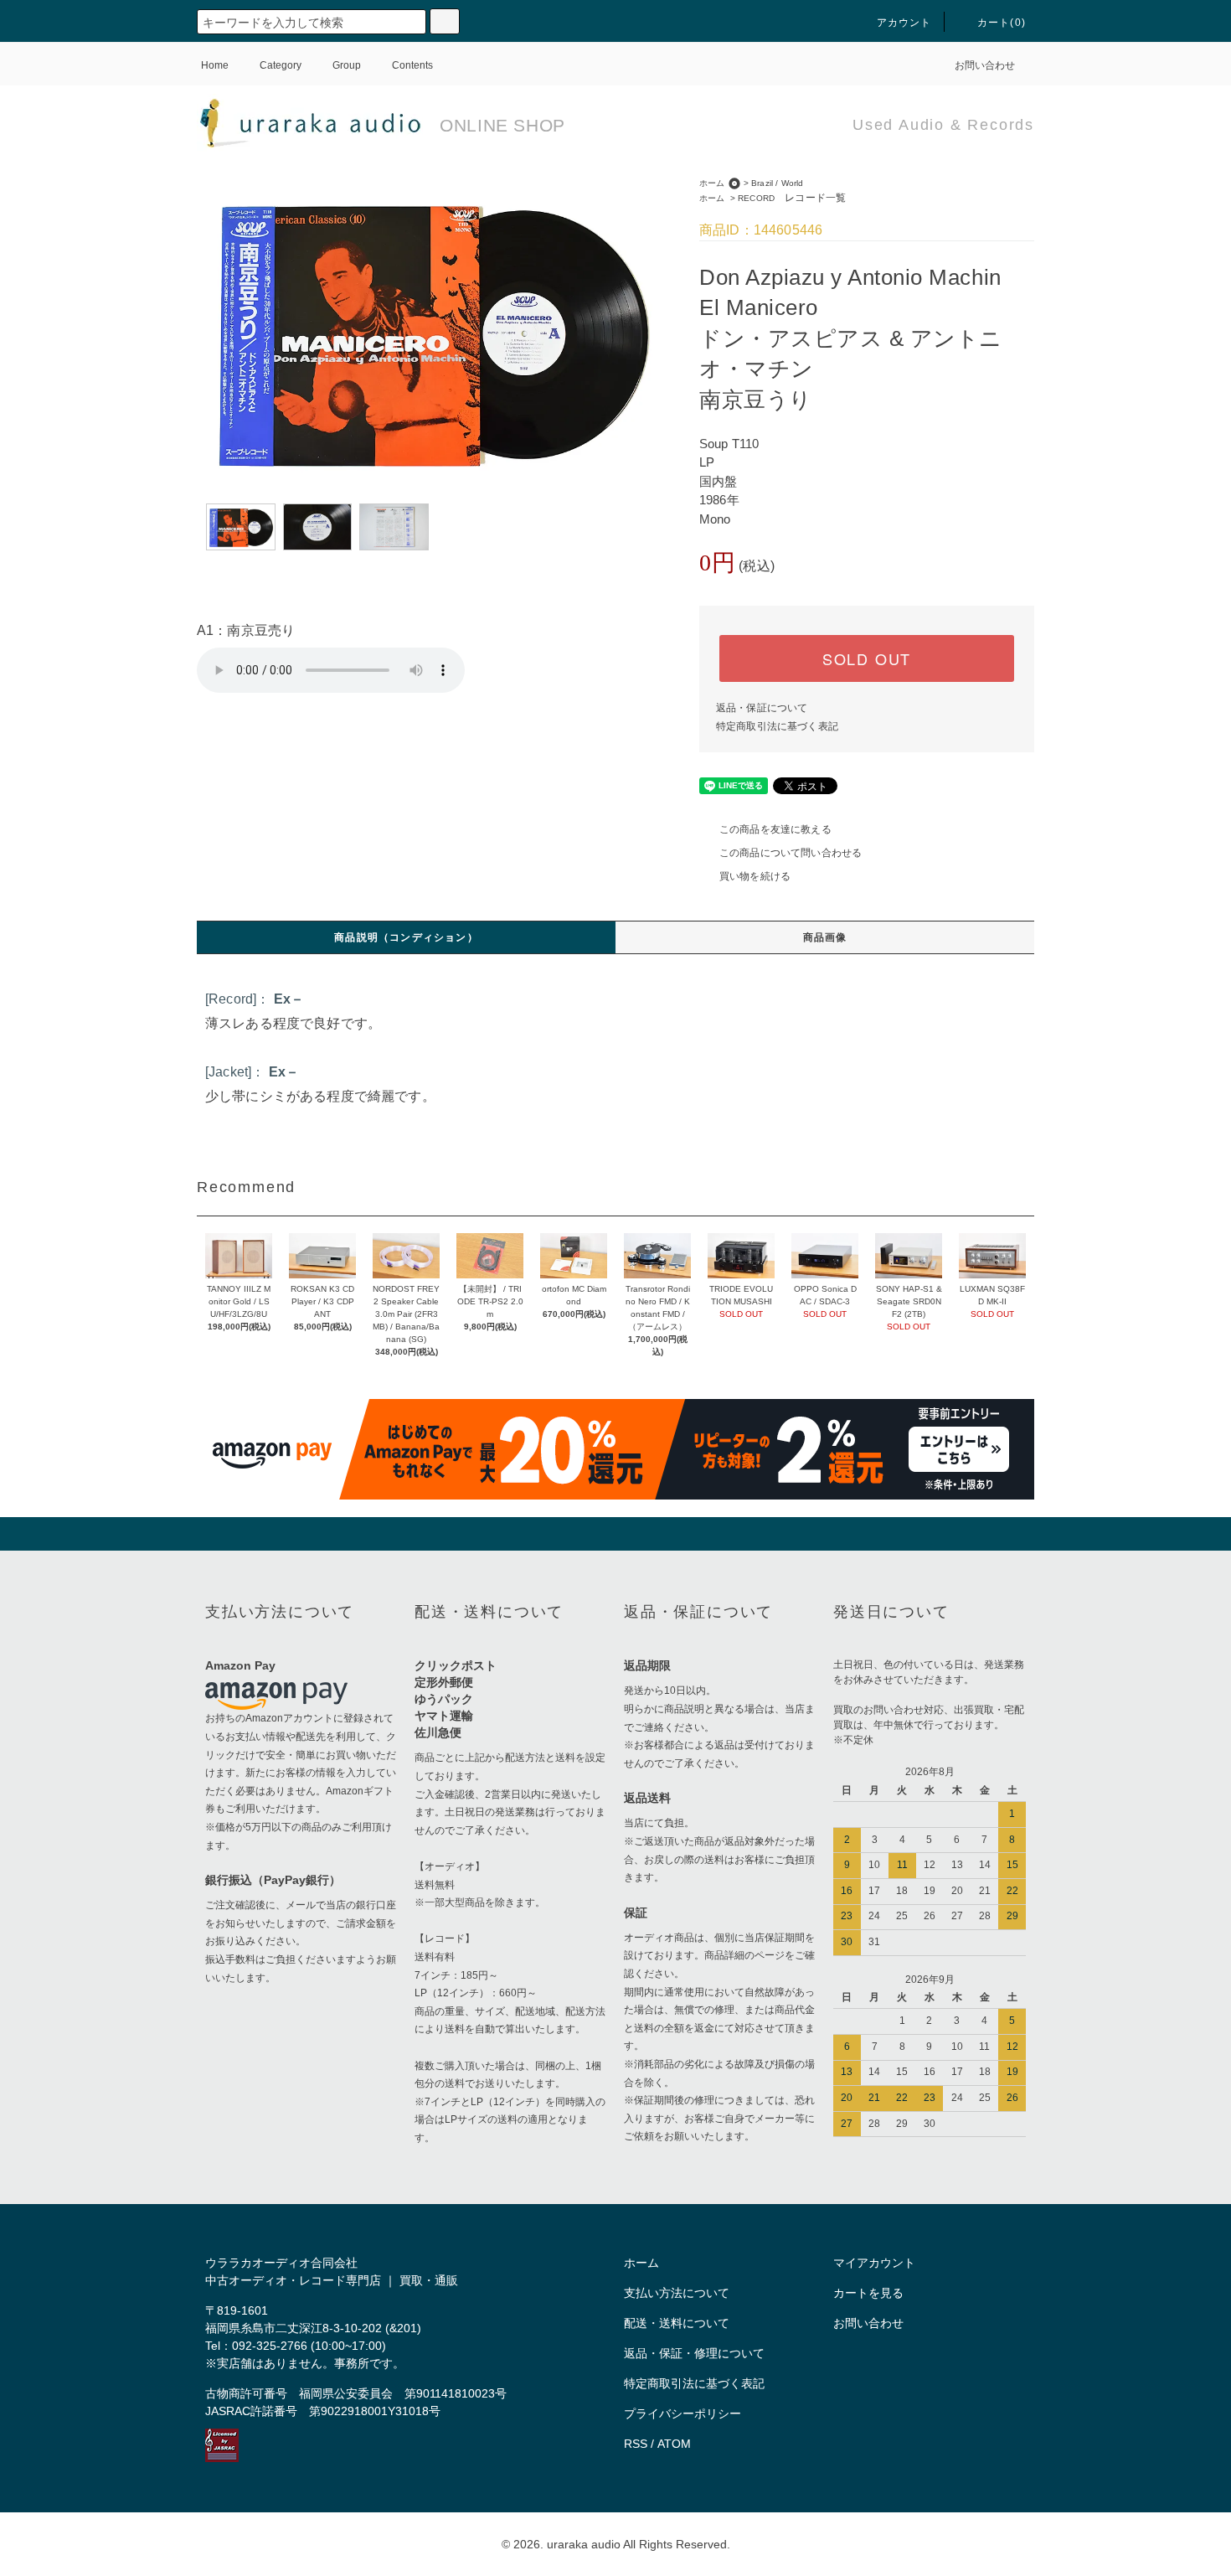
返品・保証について (762, 708)
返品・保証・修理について (694, 2353)
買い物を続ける (755, 876)
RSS (636, 2444)
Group (347, 65)
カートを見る (868, 2293)
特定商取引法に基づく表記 (777, 726)
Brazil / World (777, 183)
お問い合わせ (985, 65)
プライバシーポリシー (682, 2413)
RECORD (792, 198)
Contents (412, 65)
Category (281, 65)
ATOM (674, 2444)
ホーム (712, 183)
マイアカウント (874, 2263)
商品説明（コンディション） (406, 937)
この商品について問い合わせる (791, 853)
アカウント (904, 23)
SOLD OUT (867, 658)
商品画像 (825, 937)
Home (215, 65)
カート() (1002, 23)
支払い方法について (677, 2293)
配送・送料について (677, 2323)
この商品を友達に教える (775, 829)
